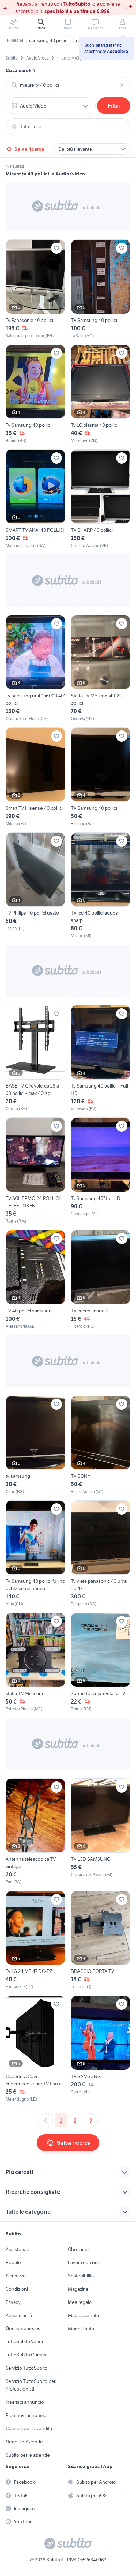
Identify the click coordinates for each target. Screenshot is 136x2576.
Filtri (114, 106)
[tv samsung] (35, 1445)
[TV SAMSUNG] (101, 2049)
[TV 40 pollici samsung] (35, 1280)
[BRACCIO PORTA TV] (101, 1941)
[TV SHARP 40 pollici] (101, 499)
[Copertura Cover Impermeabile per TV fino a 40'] (35, 2049)
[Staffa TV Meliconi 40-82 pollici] (101, 668)
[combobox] (68, 85)
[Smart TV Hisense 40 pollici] (35, 777)
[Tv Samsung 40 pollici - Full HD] (101, 1058)
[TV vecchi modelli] (101, 1280)
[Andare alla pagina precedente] (46, 2120)
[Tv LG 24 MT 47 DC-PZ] (35, 1941)
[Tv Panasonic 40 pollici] (35, 289)
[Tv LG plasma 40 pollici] (101, 394)
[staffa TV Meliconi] (35, 1662)
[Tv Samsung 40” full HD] (101, 1171)
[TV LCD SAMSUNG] (101, 1832)
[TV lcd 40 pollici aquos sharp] (101, 886)
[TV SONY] (101, 1445)
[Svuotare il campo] (122, 85)
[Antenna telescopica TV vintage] (35, 1832)
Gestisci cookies (23, 2328)
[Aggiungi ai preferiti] (56, 248)
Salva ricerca (29, 149)
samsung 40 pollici (49, 40)
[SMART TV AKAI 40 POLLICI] (35, 499)
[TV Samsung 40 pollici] (101, 289)
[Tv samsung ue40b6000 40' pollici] (35, 668)
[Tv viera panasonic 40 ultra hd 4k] (101, 1554)
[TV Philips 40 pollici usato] (35, 886)
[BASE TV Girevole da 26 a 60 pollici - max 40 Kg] (35, 1058)
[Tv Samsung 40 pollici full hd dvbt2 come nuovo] (35, 1554)
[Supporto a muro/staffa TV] (101, 1662)
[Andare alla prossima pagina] (91, 2120)
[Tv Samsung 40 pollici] (35, 394)
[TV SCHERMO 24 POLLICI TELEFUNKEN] (35, 1171)
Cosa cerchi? (21, 70)
